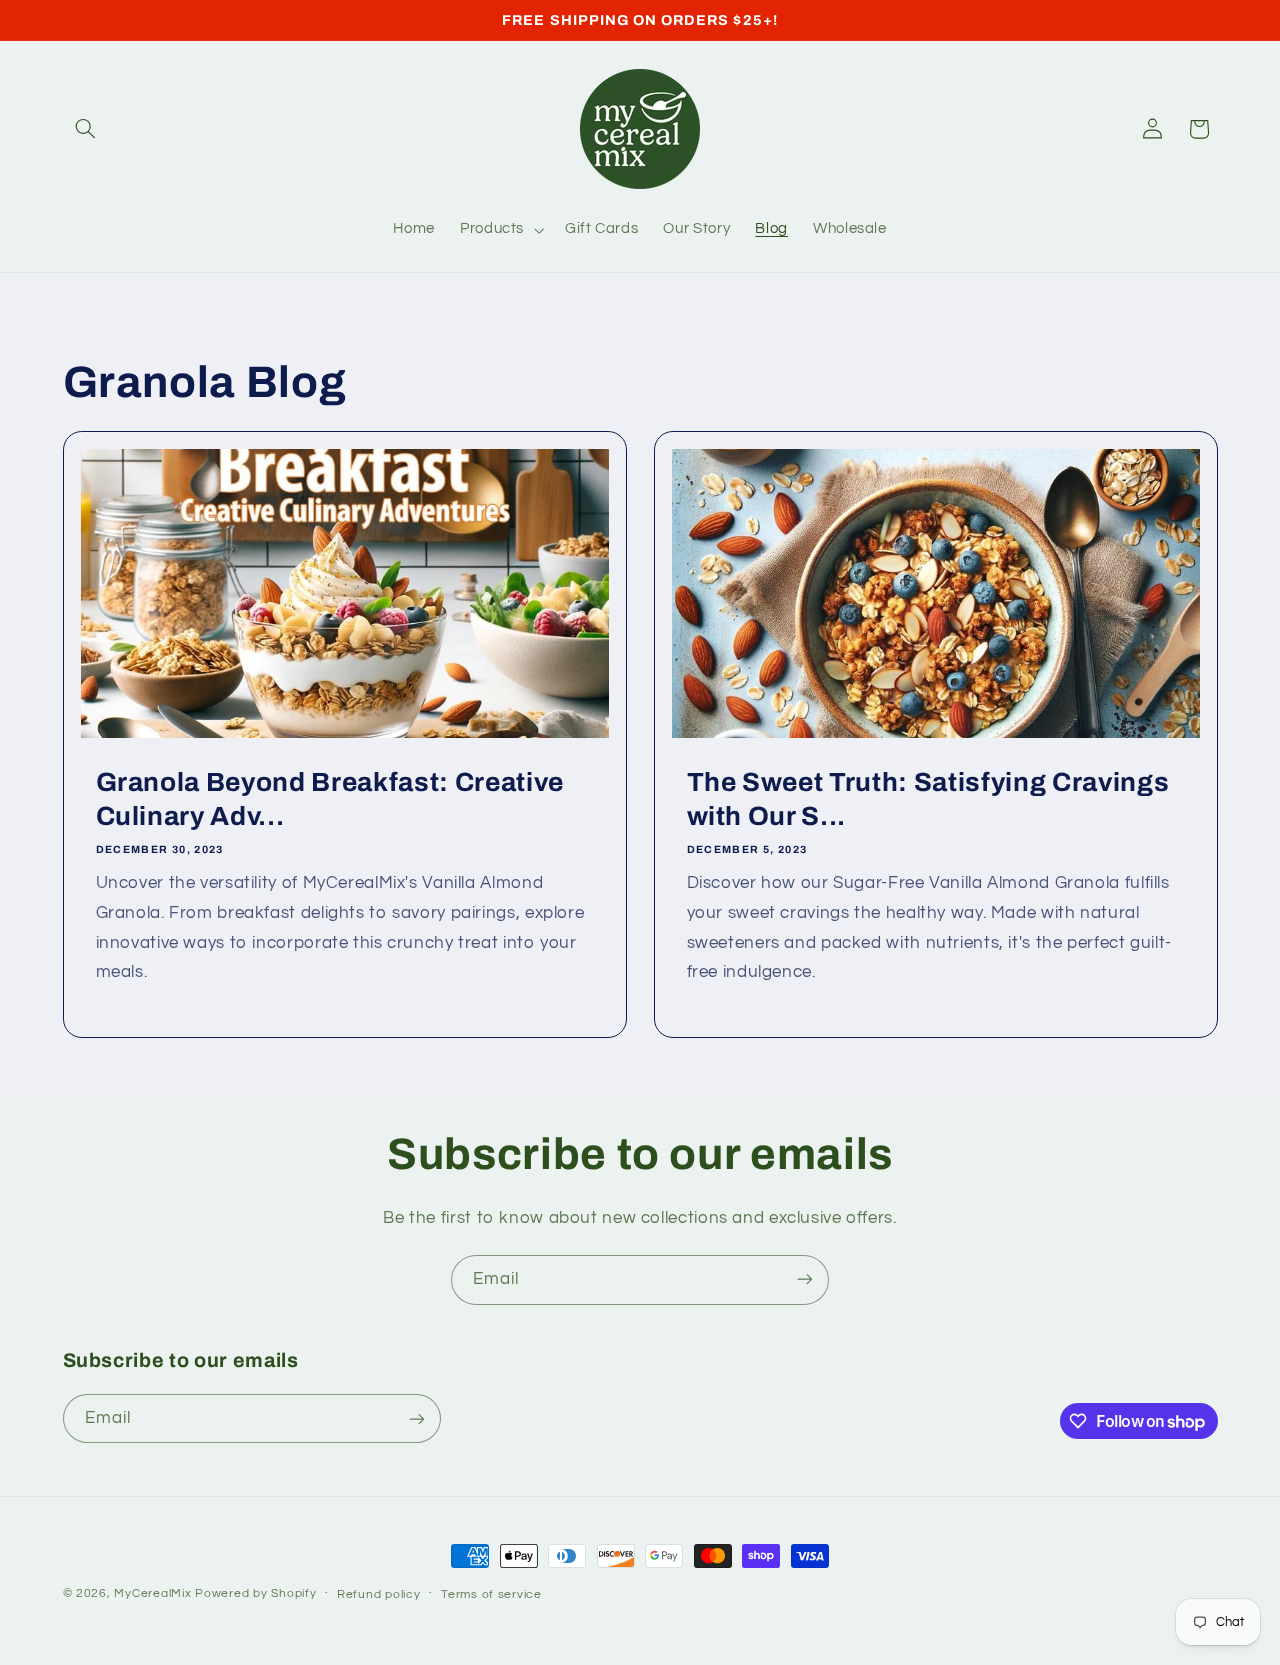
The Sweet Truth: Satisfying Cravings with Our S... (928, 799)
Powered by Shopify (255, 1593)
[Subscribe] (805, 1279)
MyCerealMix (152, 1593)
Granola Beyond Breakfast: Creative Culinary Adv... (329, 799)
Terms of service (491, 1594)
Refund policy (379, 1594)
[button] (86, 129)
